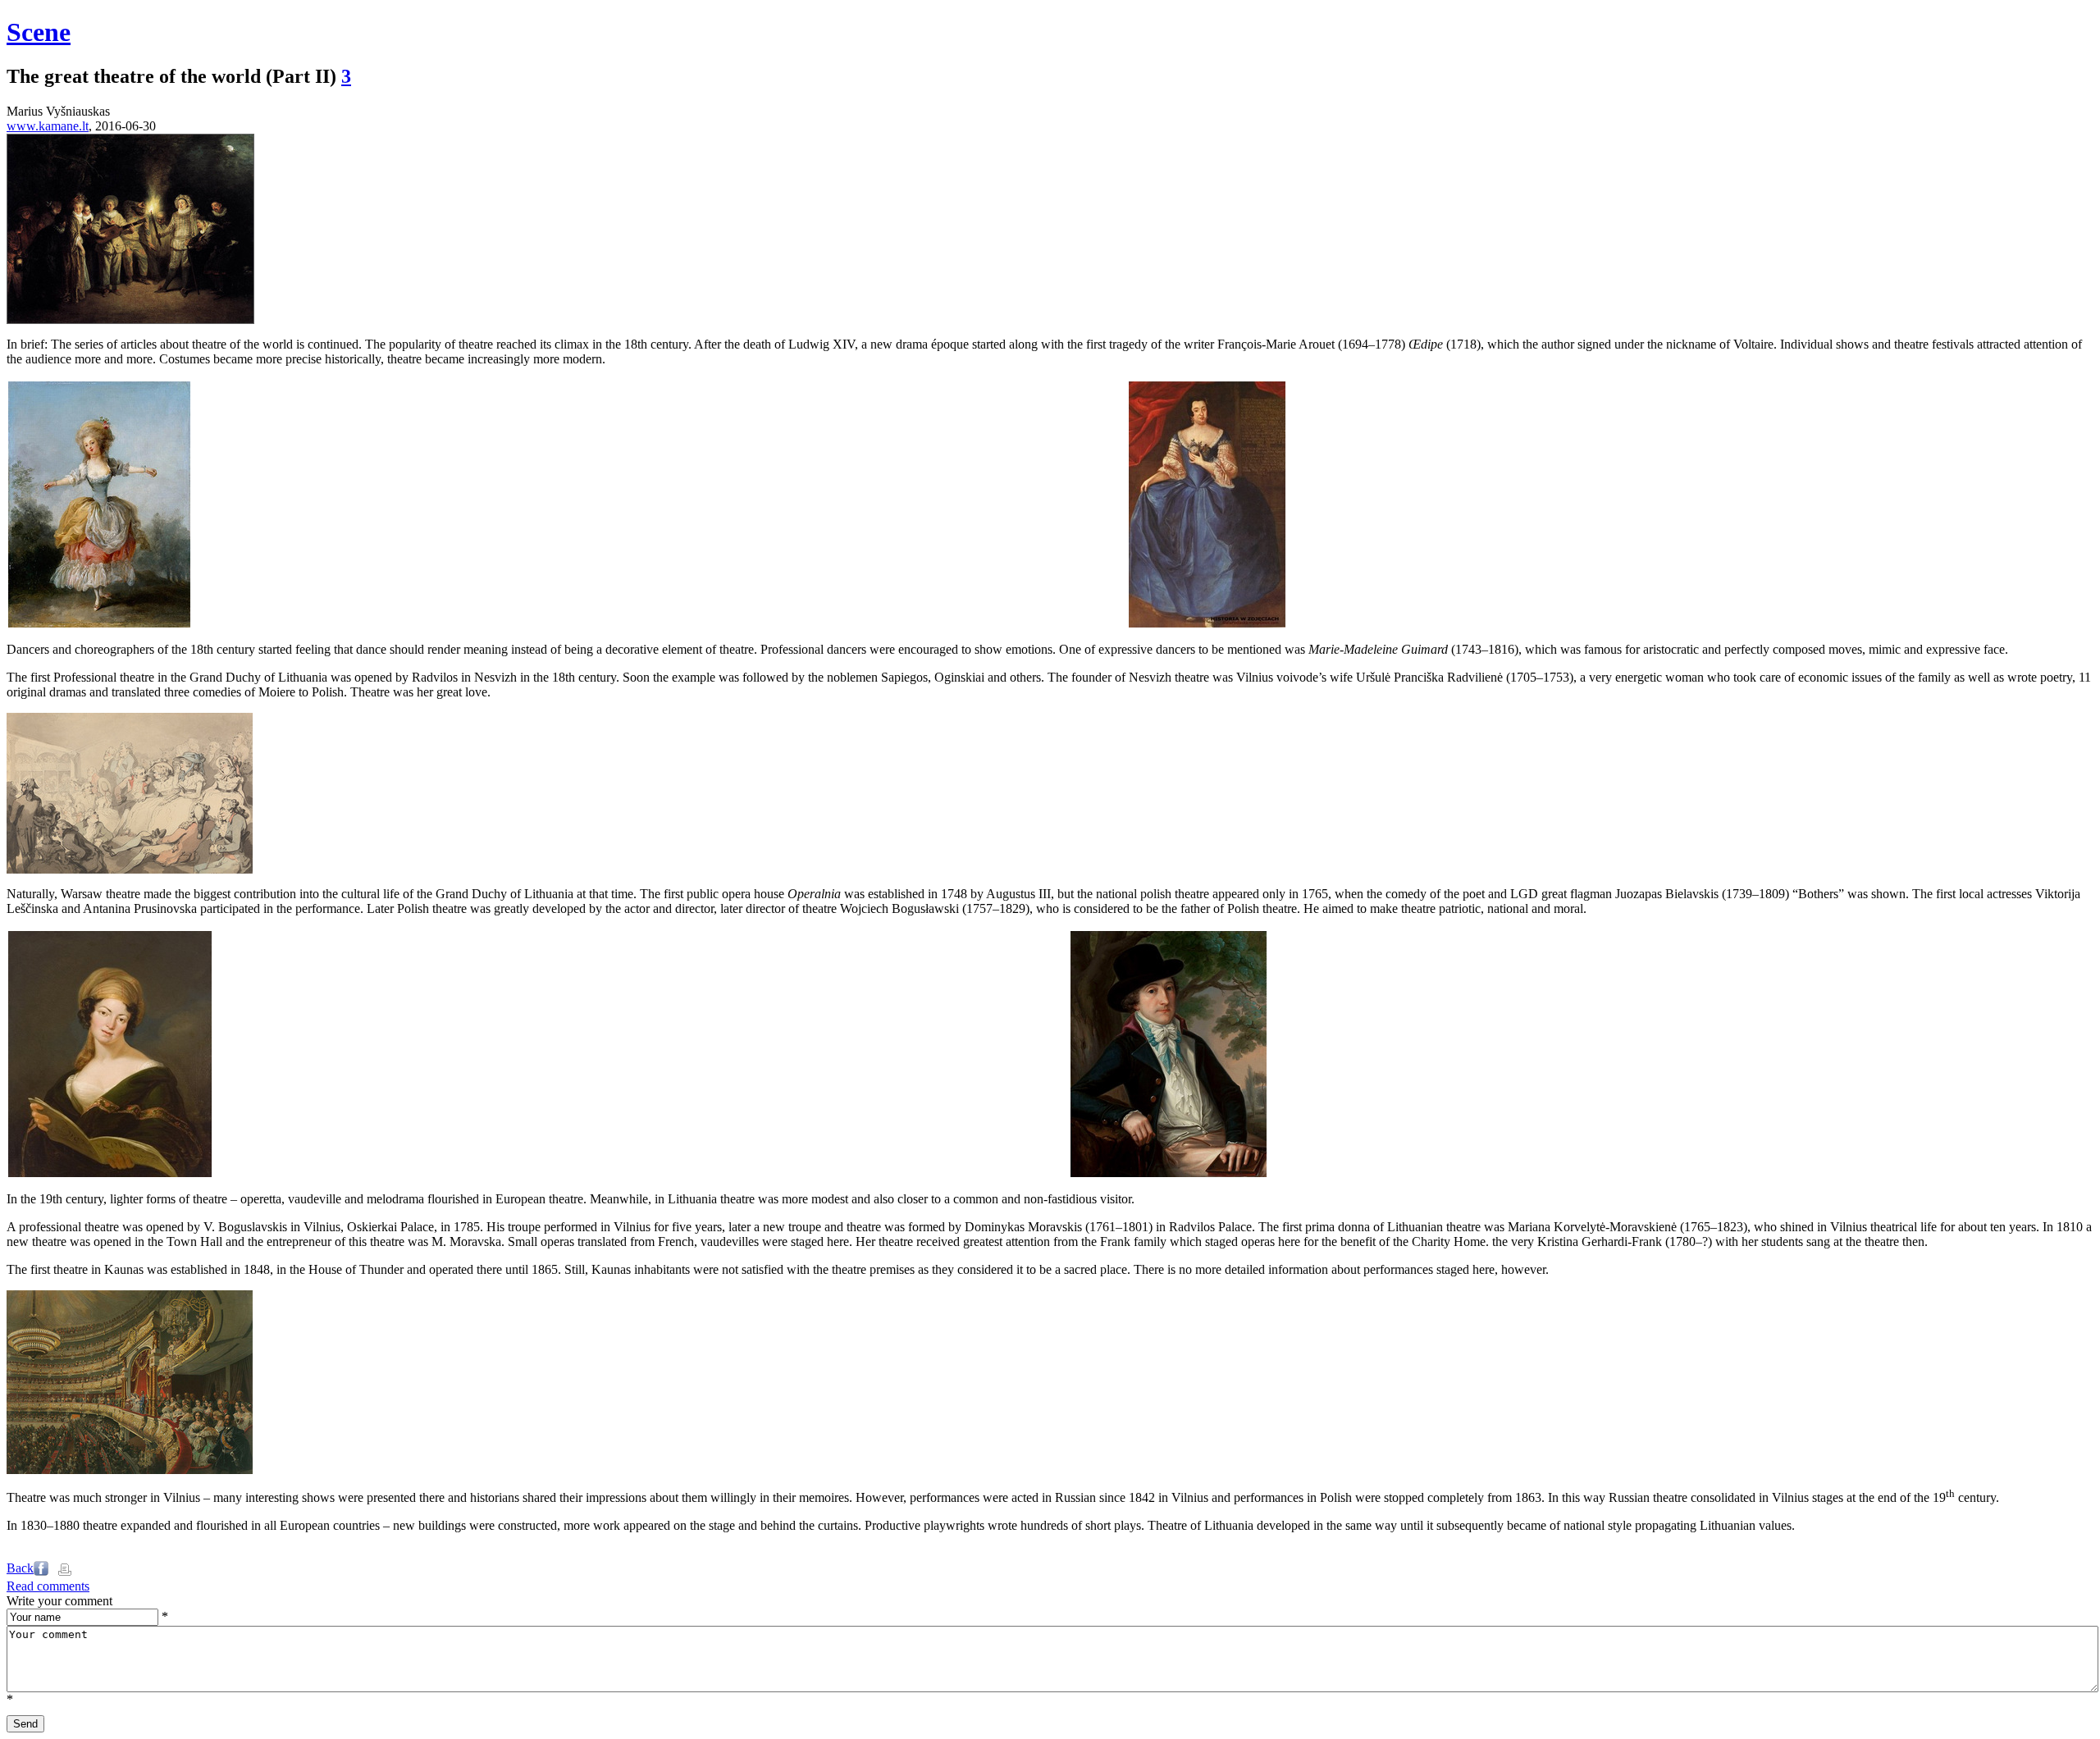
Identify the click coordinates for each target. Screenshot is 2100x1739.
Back (20, 1568)
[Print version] (65, 1571)
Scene (39, 32)
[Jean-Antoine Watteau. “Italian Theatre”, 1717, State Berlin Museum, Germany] (130, 320)
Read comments (48, 1586)
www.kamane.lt (48, 126)
